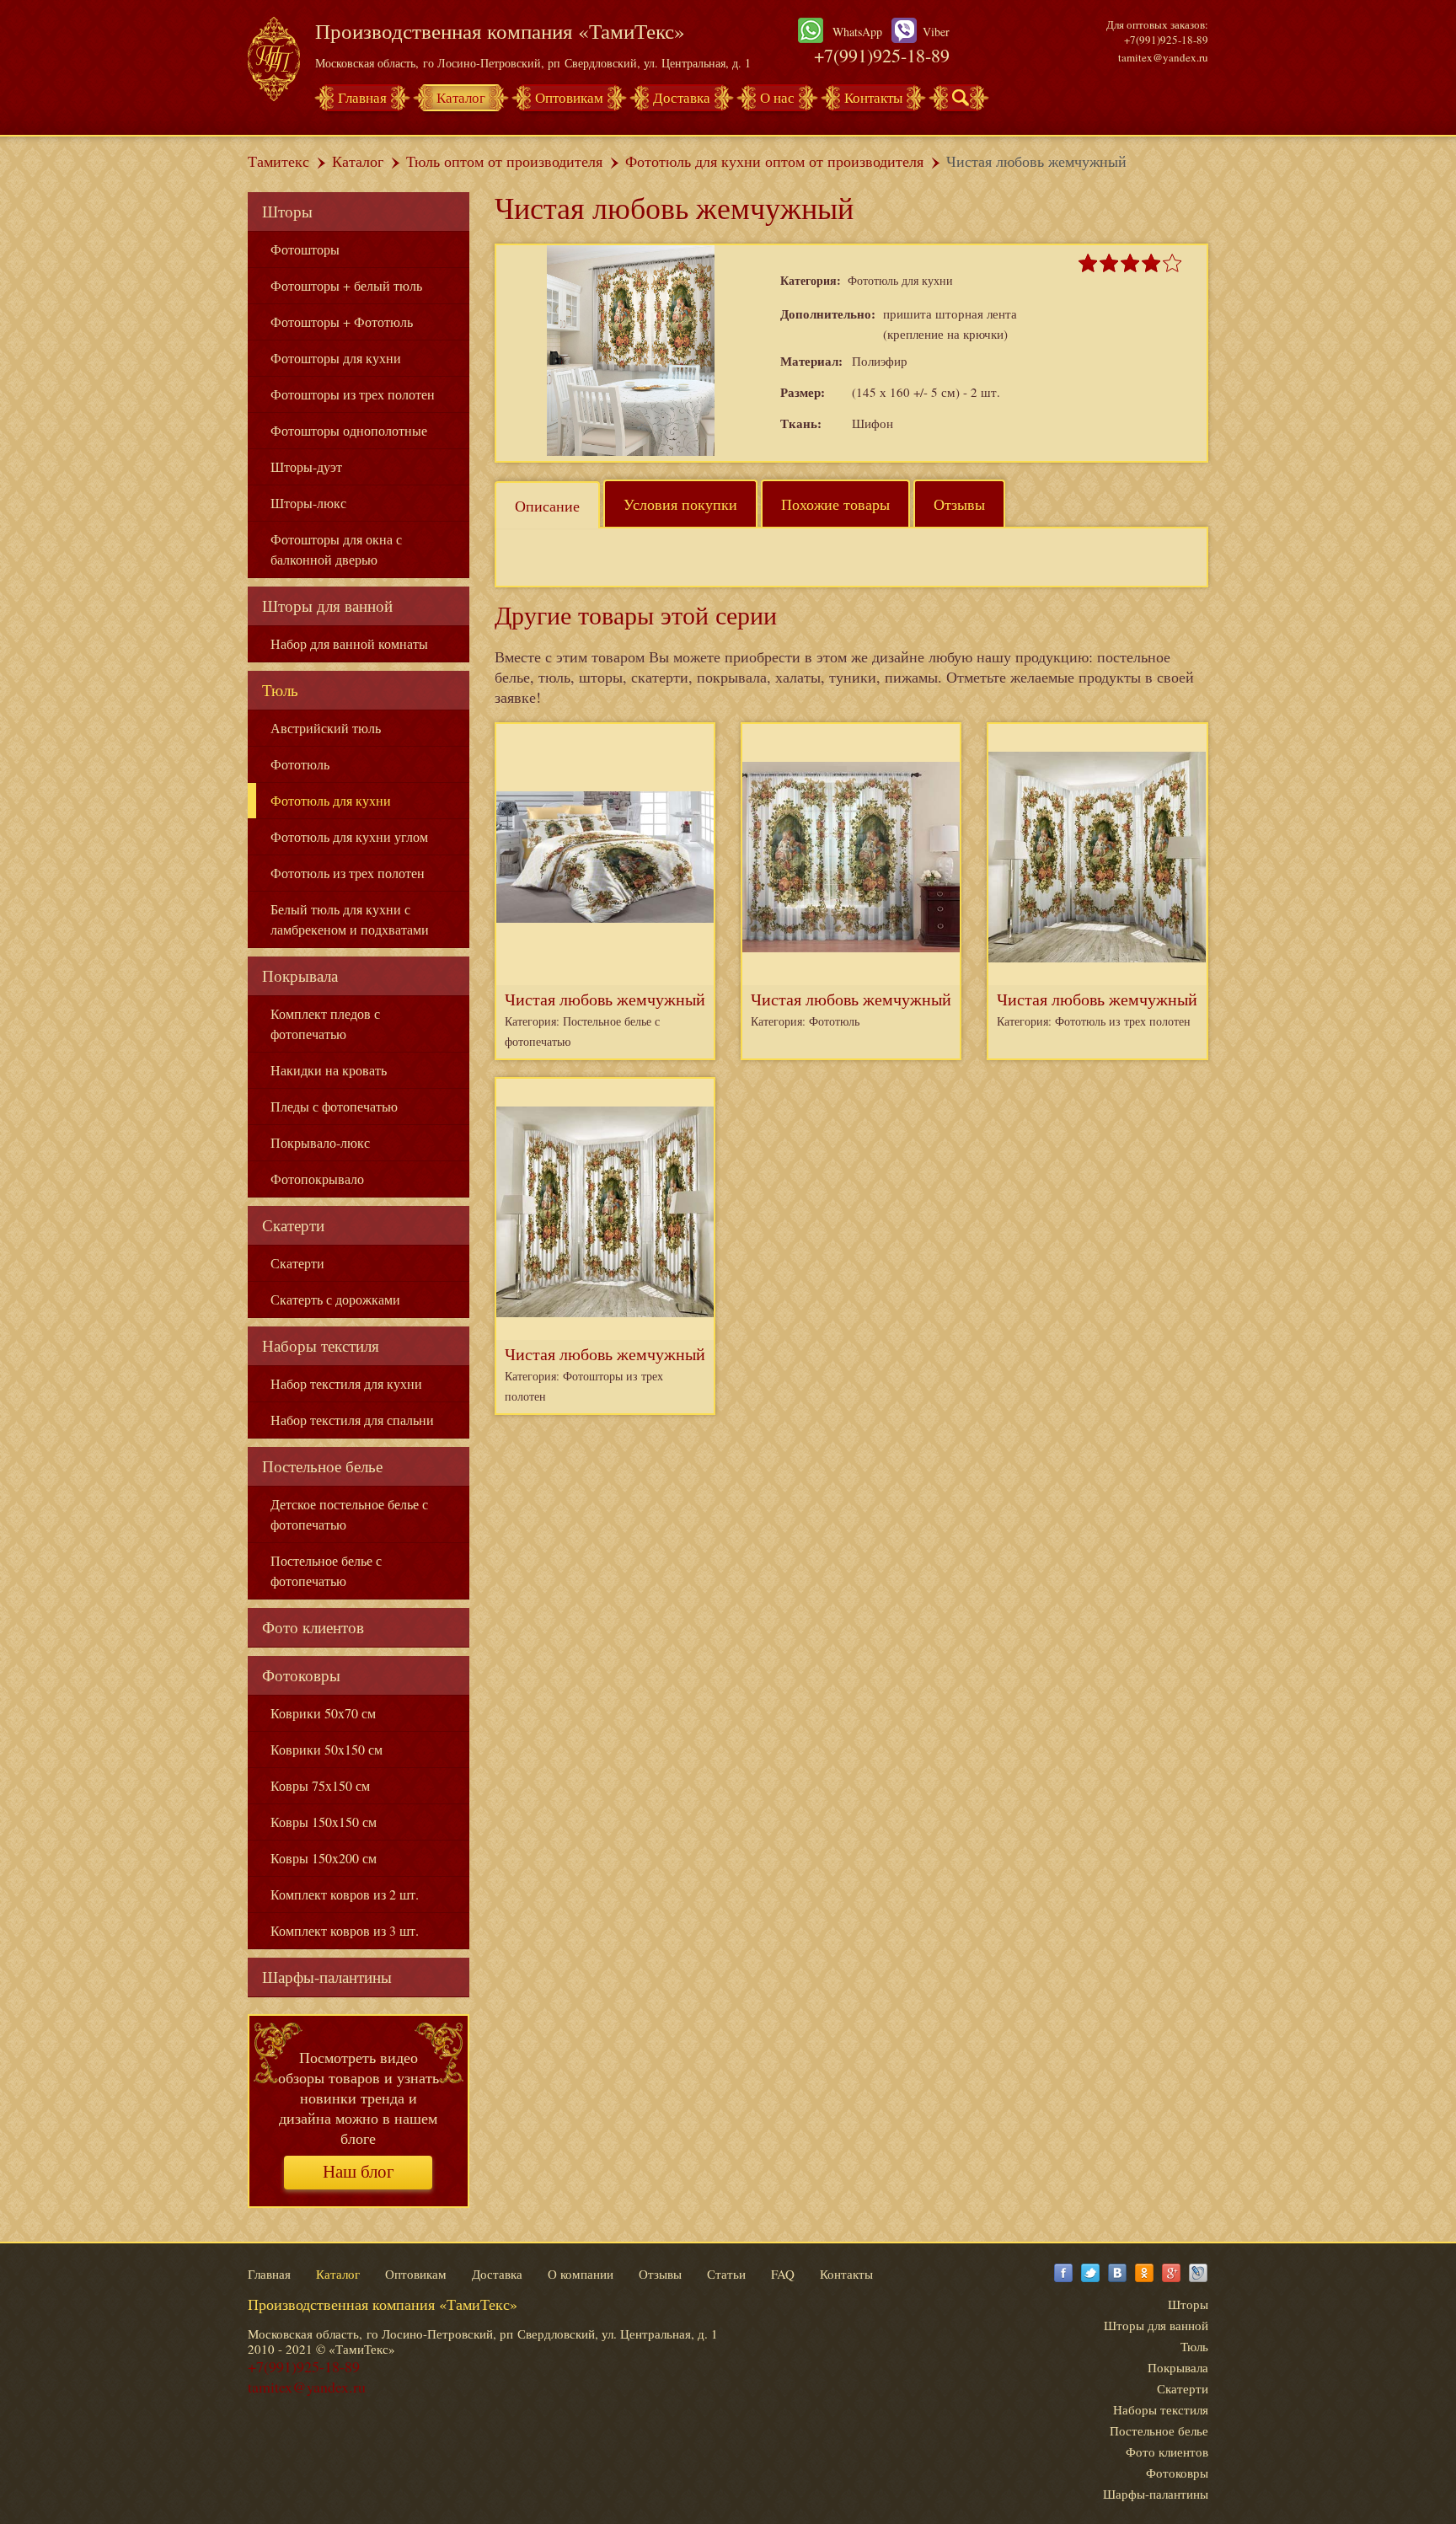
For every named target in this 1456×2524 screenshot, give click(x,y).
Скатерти (293, 1225)
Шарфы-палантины (327, 1977)
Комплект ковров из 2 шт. (345, 1894)
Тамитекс (278, 161)
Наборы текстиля (321, 1345)
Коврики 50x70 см (323, 1713)
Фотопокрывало (317, 1179)
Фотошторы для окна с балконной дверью (336, 549)
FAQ (783, 2274)
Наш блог (359, 2172)
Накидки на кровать (329, 1070)
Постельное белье (322, 1466)
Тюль (280, 690)
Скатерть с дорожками (335, 1299)
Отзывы (959, 504)
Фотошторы (305, 249)
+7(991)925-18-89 (882, 55)
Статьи (726, 2274)
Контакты (873, 97)
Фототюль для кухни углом (349, 836)
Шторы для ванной (327, 606)
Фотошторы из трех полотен (353, 394)
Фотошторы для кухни (336, 358)
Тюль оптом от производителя (504, 161)
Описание (547, 506)
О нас (777, 97)
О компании (581, 2274)
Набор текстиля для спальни (352, 1420)
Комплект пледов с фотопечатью (325, 1024)
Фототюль (300, 764)
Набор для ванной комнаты (349, 643)
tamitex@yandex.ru (1163, 57)
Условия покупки (680, 504)
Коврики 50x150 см (327, 1749)
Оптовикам (569, 97)
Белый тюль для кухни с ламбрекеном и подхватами (350, 919)
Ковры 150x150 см (324, 1822)
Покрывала (300, 975)
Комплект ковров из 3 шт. (345, 1930)
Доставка (682, 97)
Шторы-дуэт (306, 466)
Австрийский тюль (326, 728)
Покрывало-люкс (320, 1142)
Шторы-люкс (308, 503)
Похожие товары (835, 504)
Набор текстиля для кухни (346, 1383)
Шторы (287, 211)
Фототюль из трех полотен (348, 873)
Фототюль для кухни (331, 800)
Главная (362, 97)
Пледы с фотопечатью (334, 1106)
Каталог (461, 97)
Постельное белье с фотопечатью (326, 1570)
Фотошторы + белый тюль (346, 285)
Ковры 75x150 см (320, 1785)
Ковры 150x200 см (324, 1858)
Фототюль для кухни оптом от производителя (774, 161)
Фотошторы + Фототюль (342, 322)
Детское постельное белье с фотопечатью (349, 1514)
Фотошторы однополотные (349, 430)
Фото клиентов (313, 1627)
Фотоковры (301, 1675)
